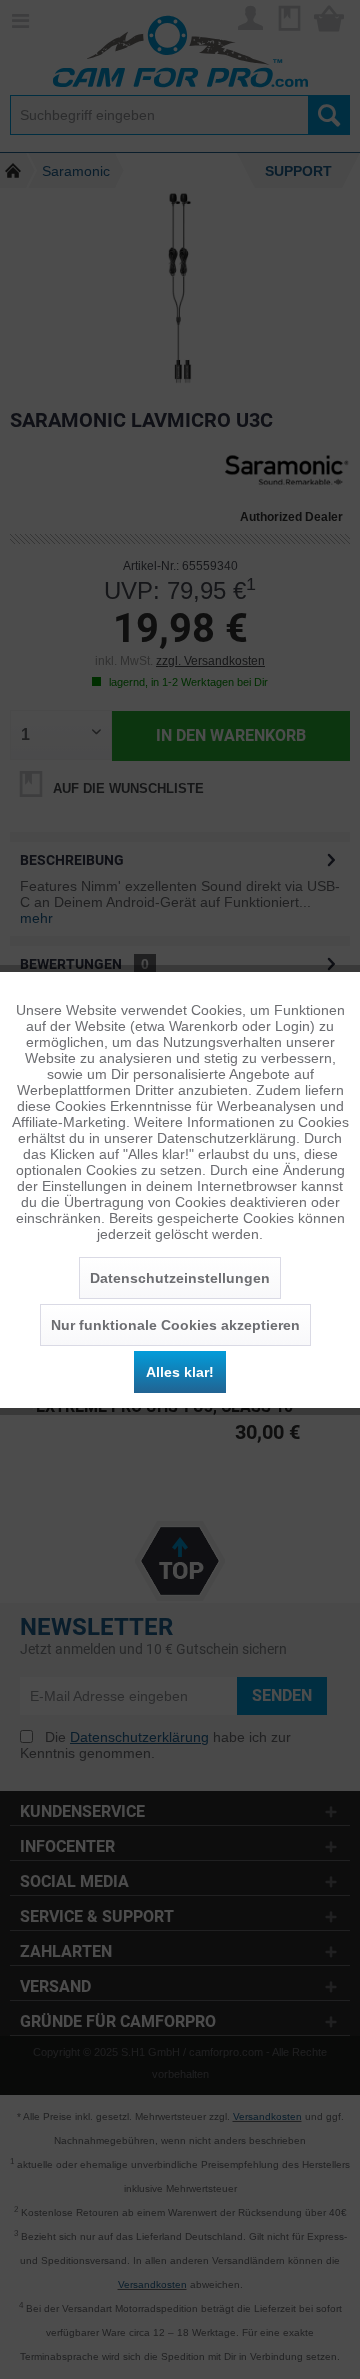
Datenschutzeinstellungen (180, 1278)
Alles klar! (180, 1372)
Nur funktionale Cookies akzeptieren (175, 1325)
